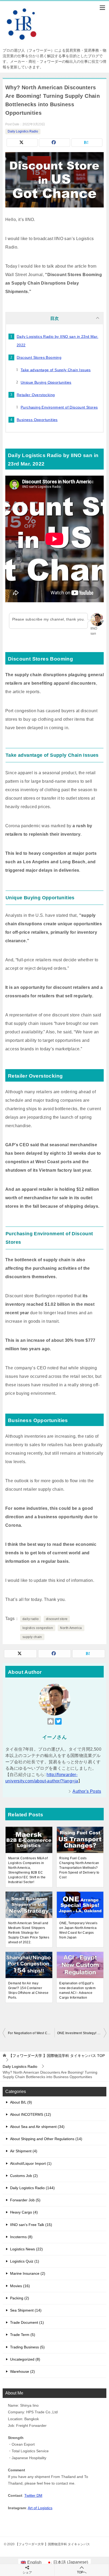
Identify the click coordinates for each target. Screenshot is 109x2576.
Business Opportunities (37, 420)
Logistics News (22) (26, 2249)
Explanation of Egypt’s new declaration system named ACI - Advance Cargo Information (77, 1990)
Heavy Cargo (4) (24, 2212)
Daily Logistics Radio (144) (32, 2188)
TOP (57, 2056)
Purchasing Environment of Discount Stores (59, 407)
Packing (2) (20, 2298)
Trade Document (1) (27, 2322)
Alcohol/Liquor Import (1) (31, 2163)
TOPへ (82, 2572)
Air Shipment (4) (24, 2151)
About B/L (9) (21, 2102)
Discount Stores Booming (39, 357)
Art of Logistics (40, 2508)
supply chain (32, 1637)
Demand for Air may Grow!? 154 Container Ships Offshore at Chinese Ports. (28, 1990)
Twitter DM (33, 2495)
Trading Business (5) (27, 2347)
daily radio (31, 1619)
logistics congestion (38, 1628)
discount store (57, 1619)
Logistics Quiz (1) (25, 2261)
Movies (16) (20, 2286)
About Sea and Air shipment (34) (37, 2127)
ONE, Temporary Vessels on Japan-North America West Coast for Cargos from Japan (78, 1930)
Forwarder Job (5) (25, 2200)
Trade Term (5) (23, 2335)
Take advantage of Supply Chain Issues (56, 370)
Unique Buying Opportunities (46, 382)
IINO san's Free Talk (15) (31, 2225)
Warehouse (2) (22, 2371)
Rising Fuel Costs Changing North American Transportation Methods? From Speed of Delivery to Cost (79, 1868)
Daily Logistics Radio (23, 131)
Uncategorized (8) (25, 2359)
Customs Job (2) (24, 2176)
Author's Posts (87, 1791)
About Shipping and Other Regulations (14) (46, 2139)
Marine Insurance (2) (28, 2273)
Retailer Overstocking (36, 395)
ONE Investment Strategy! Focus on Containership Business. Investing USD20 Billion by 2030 (82, 2033)
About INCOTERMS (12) (31, 2114)
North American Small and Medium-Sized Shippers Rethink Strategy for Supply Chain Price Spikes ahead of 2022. (29, 1933)
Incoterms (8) (21, 2237)
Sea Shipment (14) (26, 2310)
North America (71, 1628)
